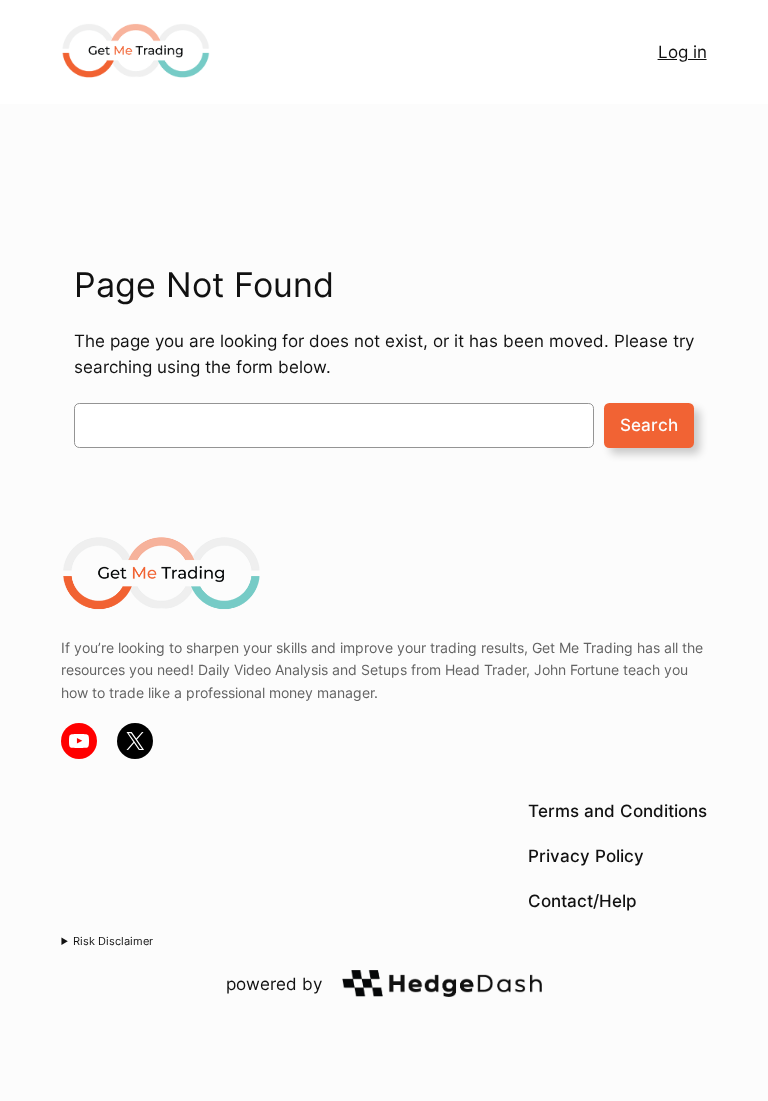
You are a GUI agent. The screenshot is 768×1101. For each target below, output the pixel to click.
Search (649, 425)
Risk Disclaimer (113, 941)
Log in (682, 52)
